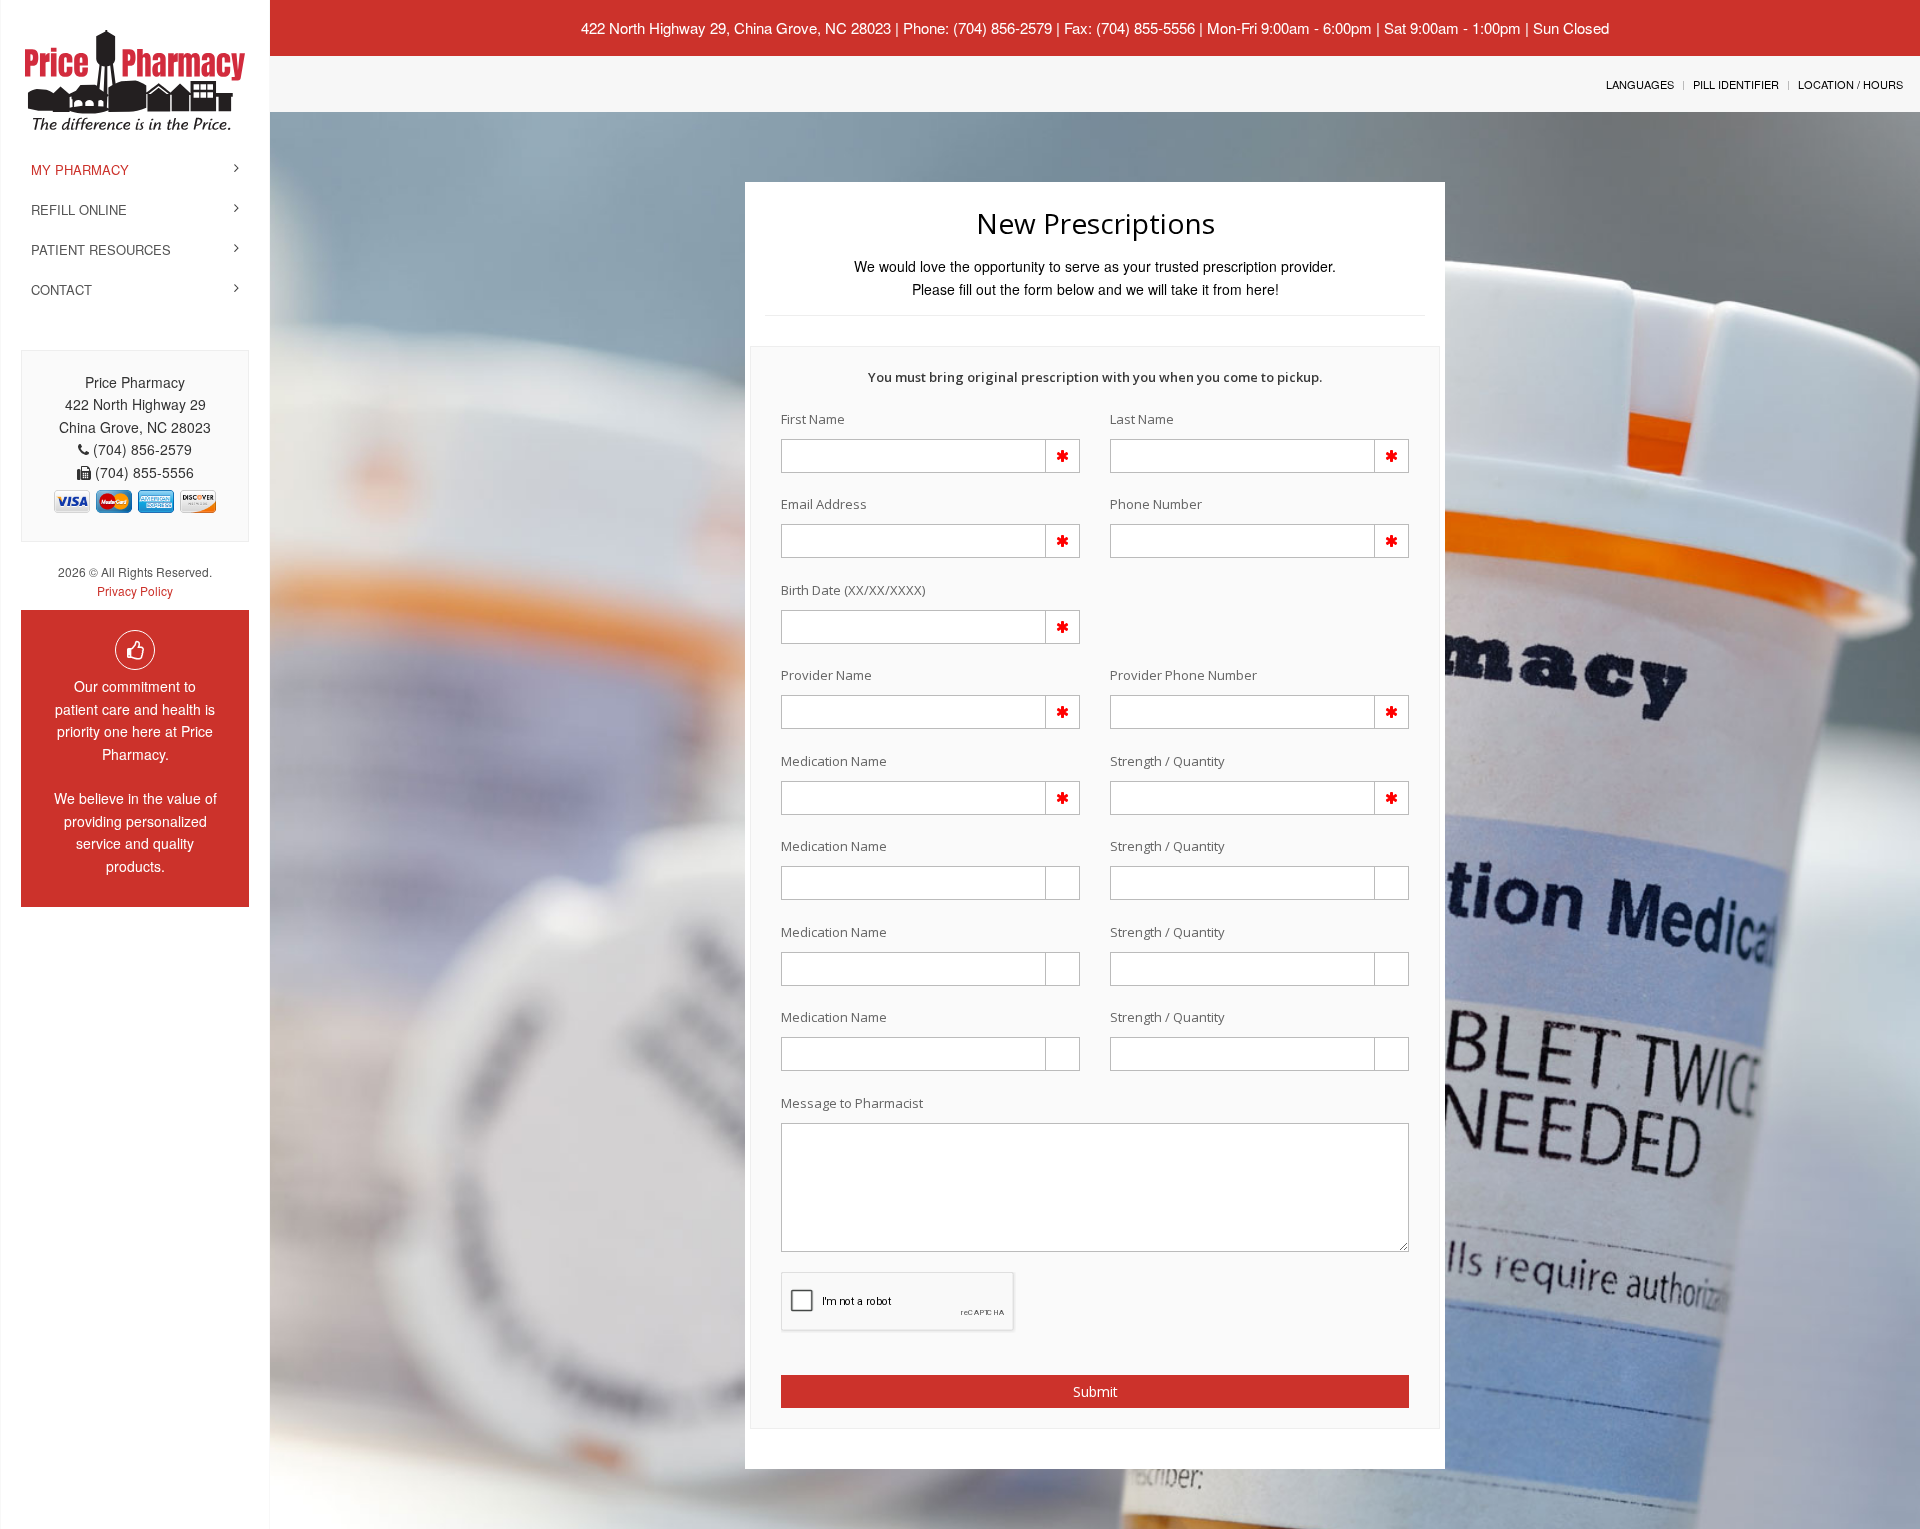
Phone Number (1156, 504)
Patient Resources (101, 249)
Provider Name (826, 675)
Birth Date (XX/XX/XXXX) (853, 590)
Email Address (824, 504)
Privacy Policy (135, 590)
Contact (61, 289)
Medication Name (834, 761)
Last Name (1142, 419)
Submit (1095, 1391)
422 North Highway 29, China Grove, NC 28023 (736, 27)
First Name (813, 419)
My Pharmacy (80, 169)
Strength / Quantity (1167, 761)
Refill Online (79, 209)
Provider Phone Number (1183, 675)
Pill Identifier (1736, 84)
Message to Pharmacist (852, 1103)
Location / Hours (1850, 84)
